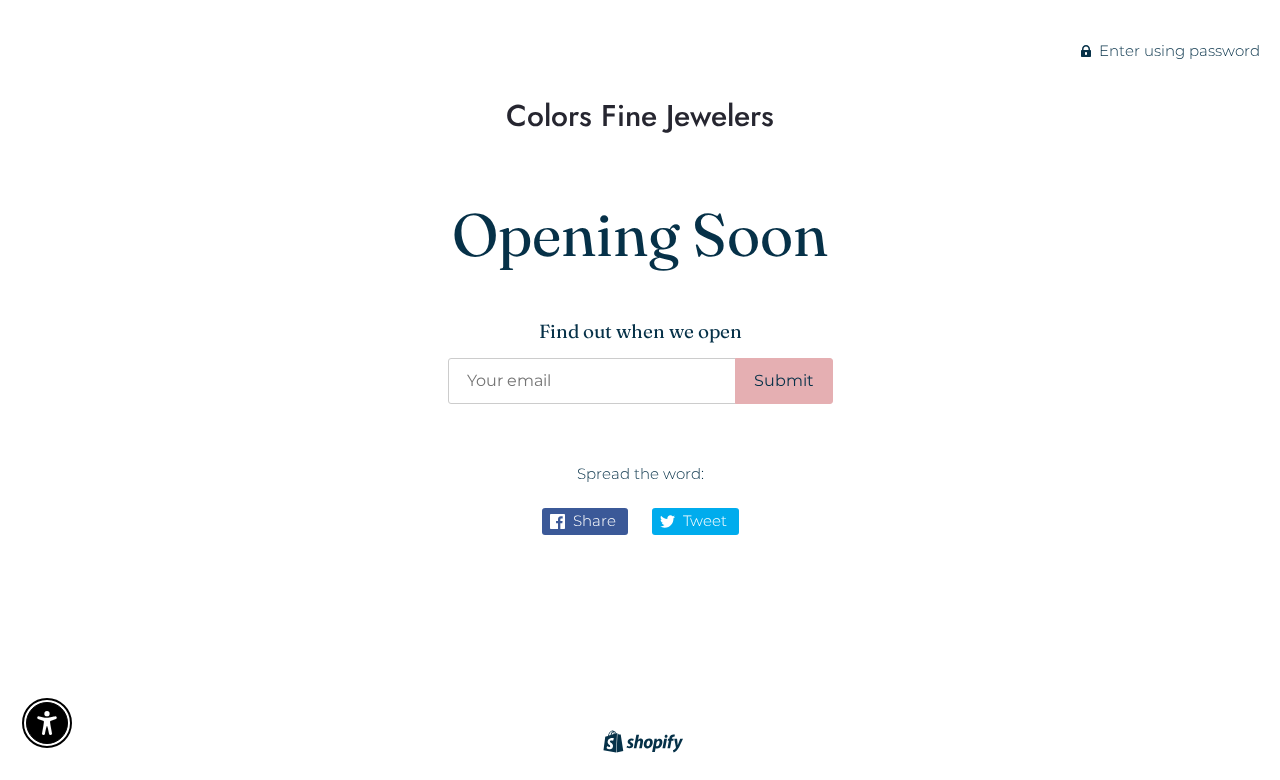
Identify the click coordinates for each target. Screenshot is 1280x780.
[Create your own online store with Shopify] (640, 744)
